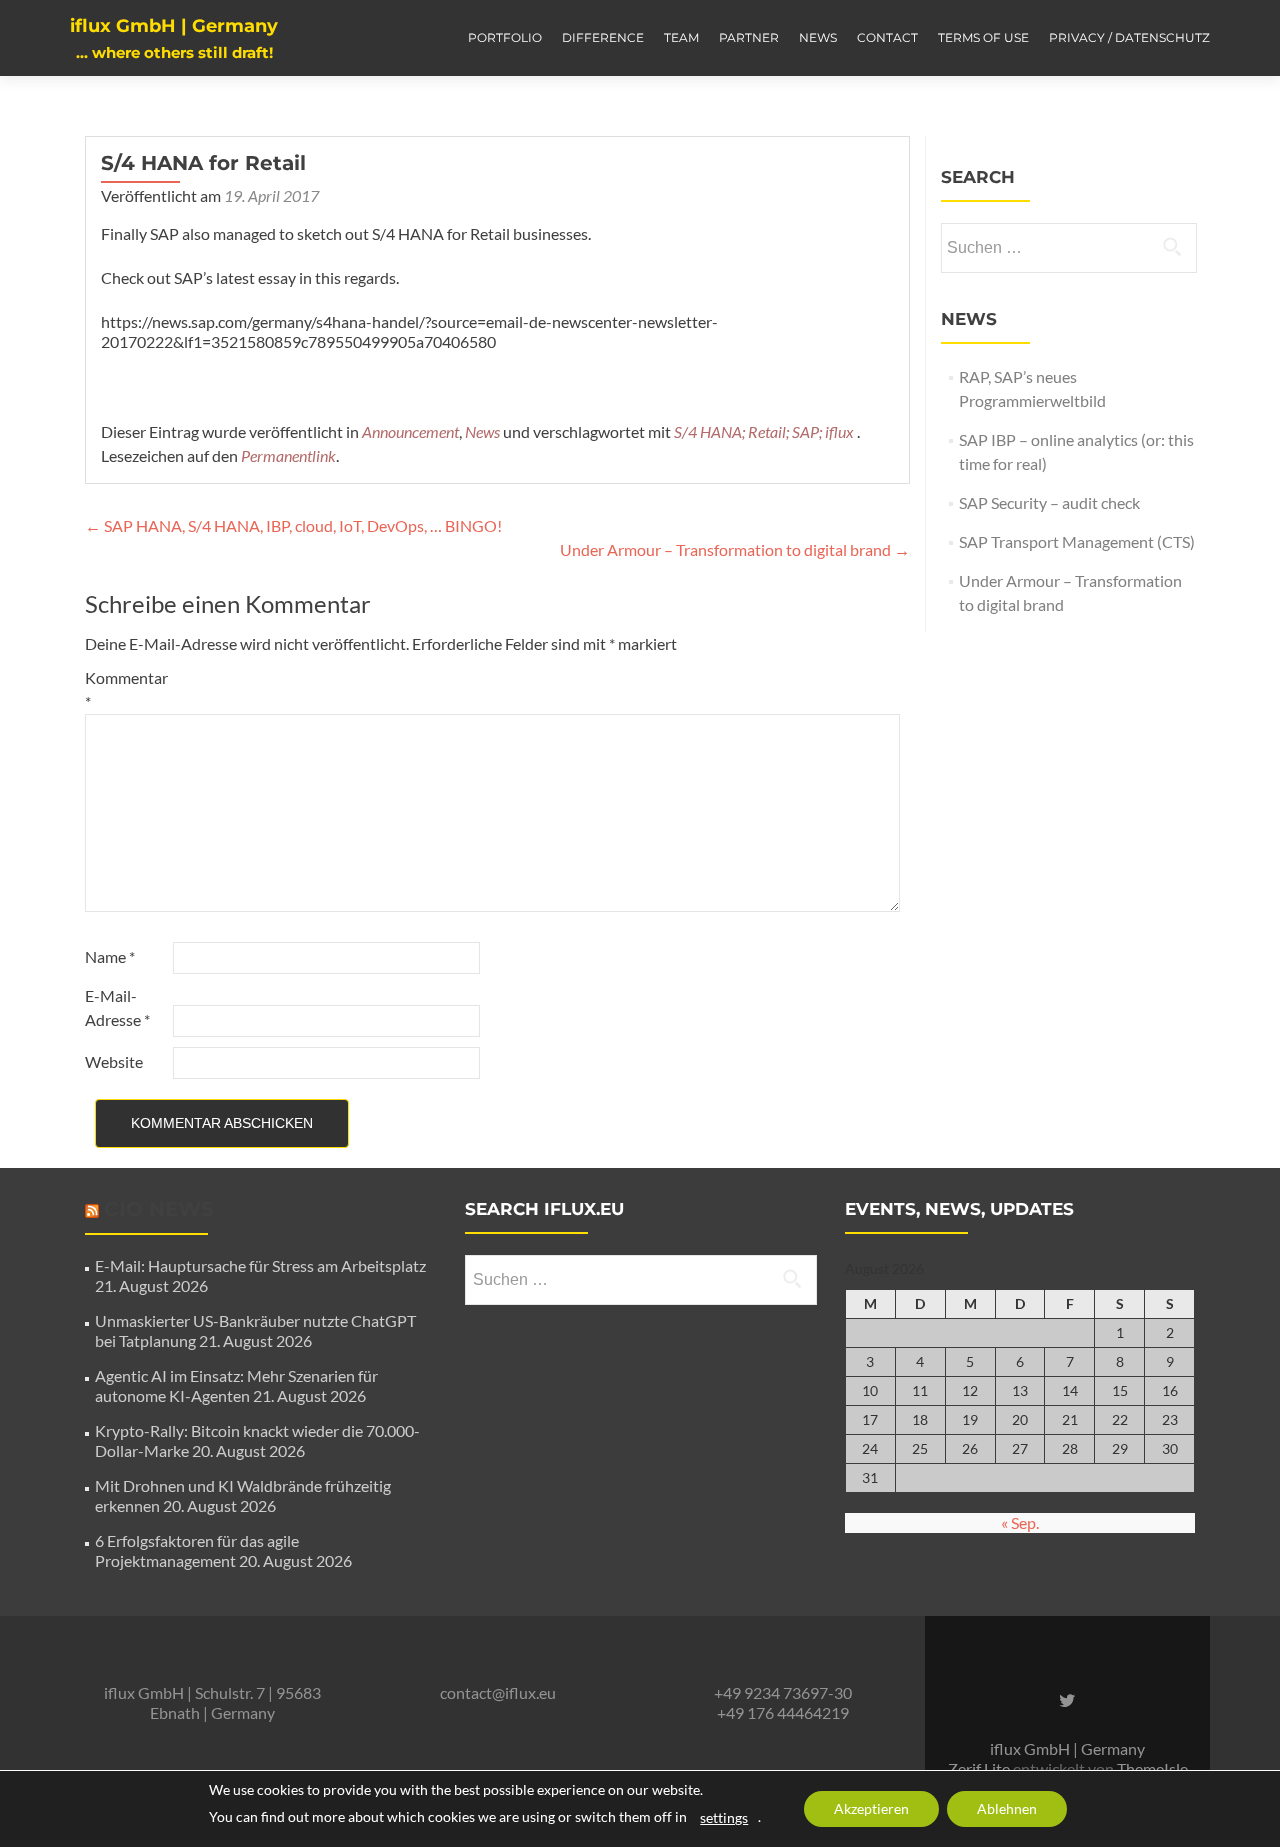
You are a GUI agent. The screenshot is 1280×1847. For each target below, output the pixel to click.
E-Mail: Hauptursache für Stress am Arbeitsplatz (260, 1265)
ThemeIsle (1152, 1768)
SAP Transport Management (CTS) (1077, 541)
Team (681, 37)
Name (110, 956)
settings (724, 1817)
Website (114, 1061)
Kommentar (126, 689)
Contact (887, 37)
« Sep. (1020, 1522)
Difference (603, 37)
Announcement (410, 431)
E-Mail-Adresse (117, 1007)
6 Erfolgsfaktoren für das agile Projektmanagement (197, 1550)
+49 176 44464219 (783, 1712)
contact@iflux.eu (498, 1692)
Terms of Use (983, 37)
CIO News (159, 1209)
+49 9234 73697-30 (783, 1692)
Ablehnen (1007, 1808)
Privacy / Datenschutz (1129, 37)
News (818, 37)
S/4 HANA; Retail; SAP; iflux (764, 431)
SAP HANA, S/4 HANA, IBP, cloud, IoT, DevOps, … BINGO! (293, 525)
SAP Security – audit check (1049, 502)
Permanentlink (288, 455)
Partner (749, 37)
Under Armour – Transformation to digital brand (735, 549)
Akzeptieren (871, 1808)
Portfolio (505, 37)
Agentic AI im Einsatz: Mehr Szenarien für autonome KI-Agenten (236, 1385)
